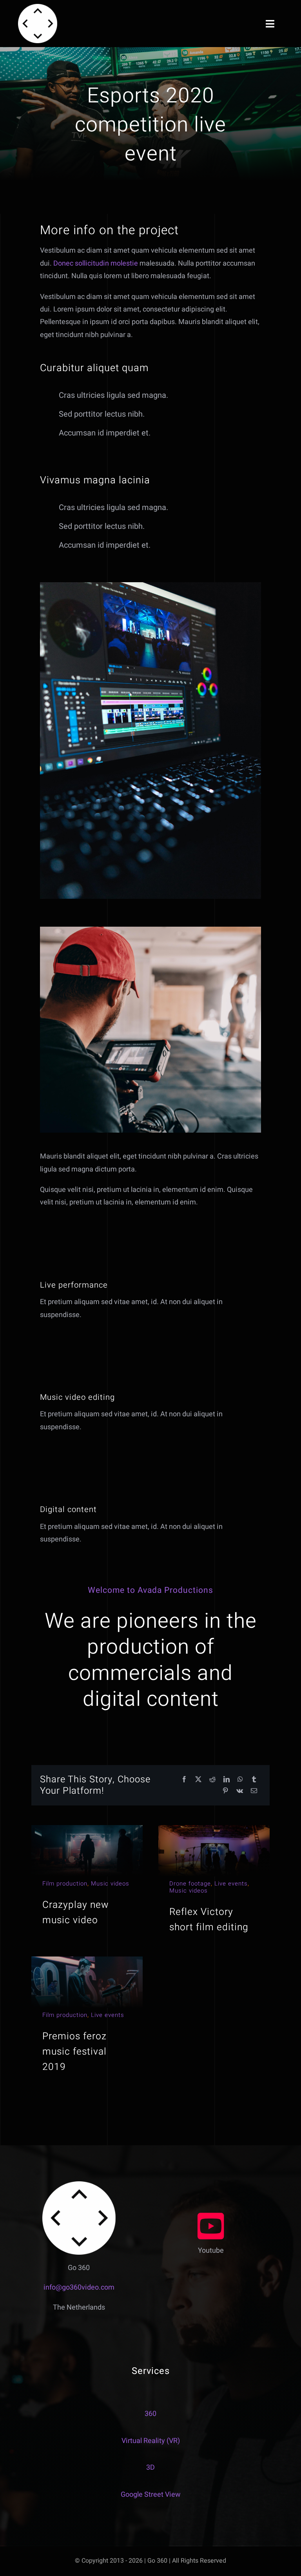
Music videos (110, 1884)
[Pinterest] (225, 1791)
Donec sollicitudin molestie (96, 263)
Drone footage (190, 1884)
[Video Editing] (150, 586)
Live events (231, 1884)
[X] (198, 1780)
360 (150, 2414)
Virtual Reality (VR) (151, 2441)
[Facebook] (184, 1780)
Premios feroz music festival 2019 (74, 2051)
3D (150, 2468)
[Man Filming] (150, 930)
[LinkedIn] (227, 1780)
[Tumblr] (254, 1780)
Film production (65, 1884)
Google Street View (151, 2495)
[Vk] (240, 1791)
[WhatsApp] (240, 1780)
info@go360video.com (79, 2287)
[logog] (38, 7)
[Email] (254, 1791)
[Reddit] (212, 1780)
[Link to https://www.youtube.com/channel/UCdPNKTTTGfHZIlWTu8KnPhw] (211, 2226)
